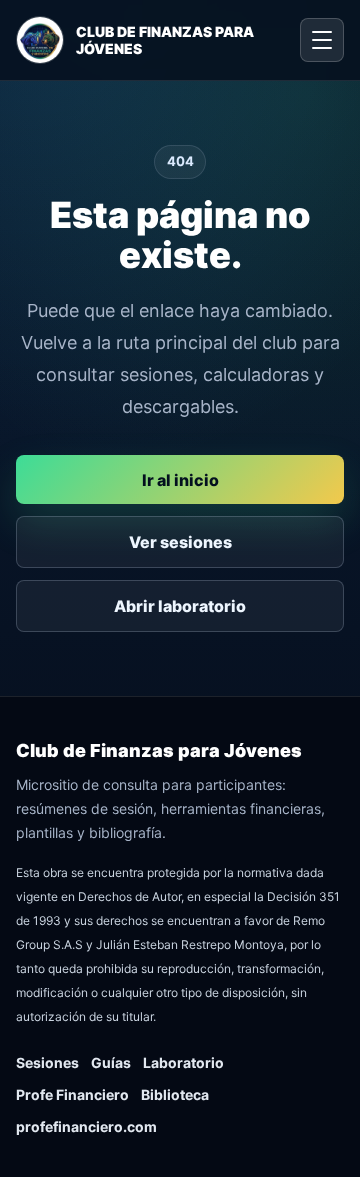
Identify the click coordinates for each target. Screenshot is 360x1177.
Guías (111, 1062)
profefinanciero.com (86, 1126)
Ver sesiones (180, 542)
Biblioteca (175, 1094)
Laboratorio (183, 1062)
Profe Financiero (72, 1094)
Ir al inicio (180, 480)
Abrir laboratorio (180, 606)
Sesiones (47, 1062)
